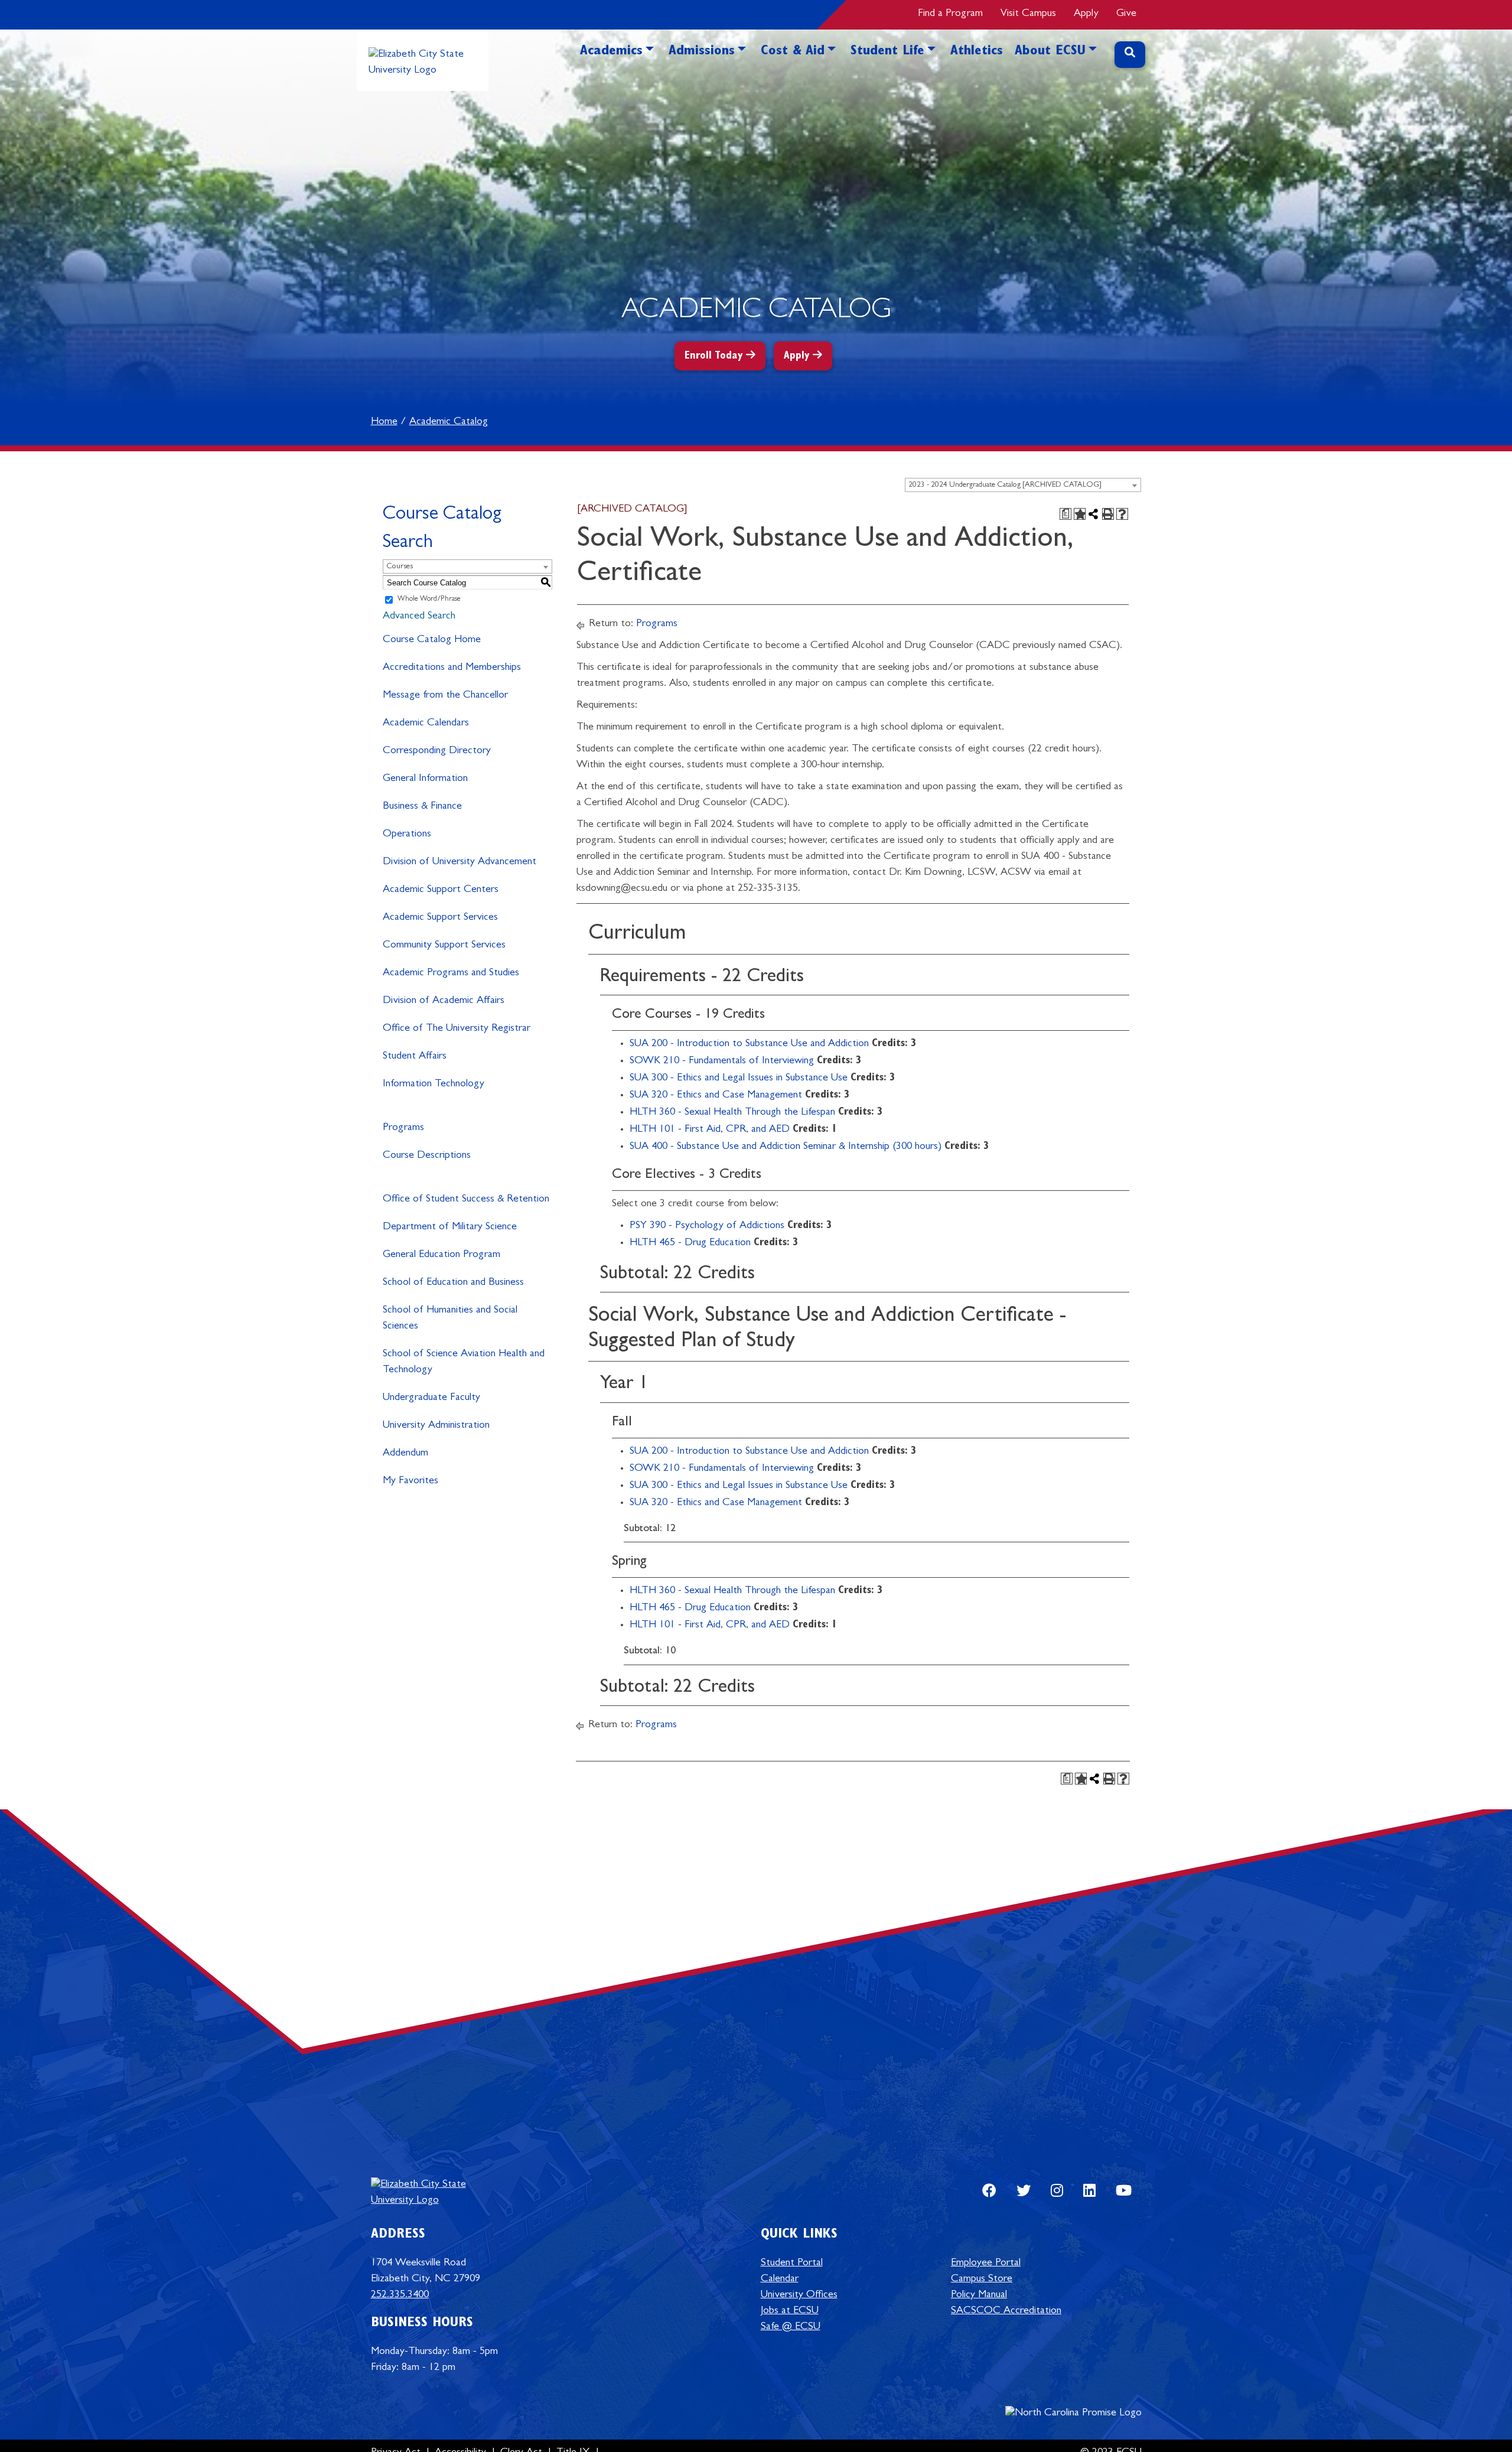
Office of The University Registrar (457, 1029)
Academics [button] (611, 52)
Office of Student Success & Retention (466, 1200)
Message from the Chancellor (445, 696)
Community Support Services (444, 946)
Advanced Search (419, 617)
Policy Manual (979, 2295)
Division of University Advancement (460, 862)
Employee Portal (986, 2264)
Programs (403, 1128)
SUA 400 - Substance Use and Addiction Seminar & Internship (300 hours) (786, 1147)
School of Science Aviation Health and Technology (464, 1362)
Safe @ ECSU (791, 2327)
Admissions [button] (702, 52)
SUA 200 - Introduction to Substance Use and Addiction (749, 1044)
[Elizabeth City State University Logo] (423, 60)
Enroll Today (714, 357)
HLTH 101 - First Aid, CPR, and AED (710, 1130)
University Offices (799, 2295)
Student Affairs (415, 1057)
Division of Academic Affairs (444, 1001)
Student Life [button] (887, 52)
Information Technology (434, 1085)
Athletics (977, 52)
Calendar (780, 2280)
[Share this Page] (1094, 514)
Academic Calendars (426, 724)
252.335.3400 (400, 2295)
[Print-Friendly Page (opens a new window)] (1108, 514)
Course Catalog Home (432, 640)
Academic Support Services (440, 918)
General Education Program (441, 1255)
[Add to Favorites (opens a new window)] (1080, 514)
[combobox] (1023, 485)
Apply (1086, 14)
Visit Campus (1028, 14)
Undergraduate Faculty (431, 1398)
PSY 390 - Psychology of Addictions (707, 1226)
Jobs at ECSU (790, 2311)
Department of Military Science (450, 1227)
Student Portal (792, 2264)
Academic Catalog (449, 422)
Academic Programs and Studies (451, 973)
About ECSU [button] (1050, 52)
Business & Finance (422, 807)
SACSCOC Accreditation (1006, 2311)
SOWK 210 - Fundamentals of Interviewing (722, 1061)
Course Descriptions (427, 1156)
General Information (425, 779)
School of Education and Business (453, 1283)
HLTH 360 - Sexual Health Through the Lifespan (732, 1113)
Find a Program (950, 14)
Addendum (405, 1454)
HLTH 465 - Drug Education (690, 1243)
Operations (407, 835)
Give (1126, 14)
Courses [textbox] (400, 567)
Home (384, 422)
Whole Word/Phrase (429, 600)
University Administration (436, 1426)
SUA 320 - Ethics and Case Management (716, 1096)
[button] (650, 69)
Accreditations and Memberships (452, 668)
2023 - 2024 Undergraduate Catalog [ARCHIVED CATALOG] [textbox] (1005, 485)
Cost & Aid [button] (793, 52)
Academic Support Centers (441, 890)
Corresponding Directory (437, 751)
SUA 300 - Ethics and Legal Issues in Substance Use (739, 1079)
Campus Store (982, 2280)
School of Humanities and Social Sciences (450, 1319)
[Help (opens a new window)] (1122, 514)
